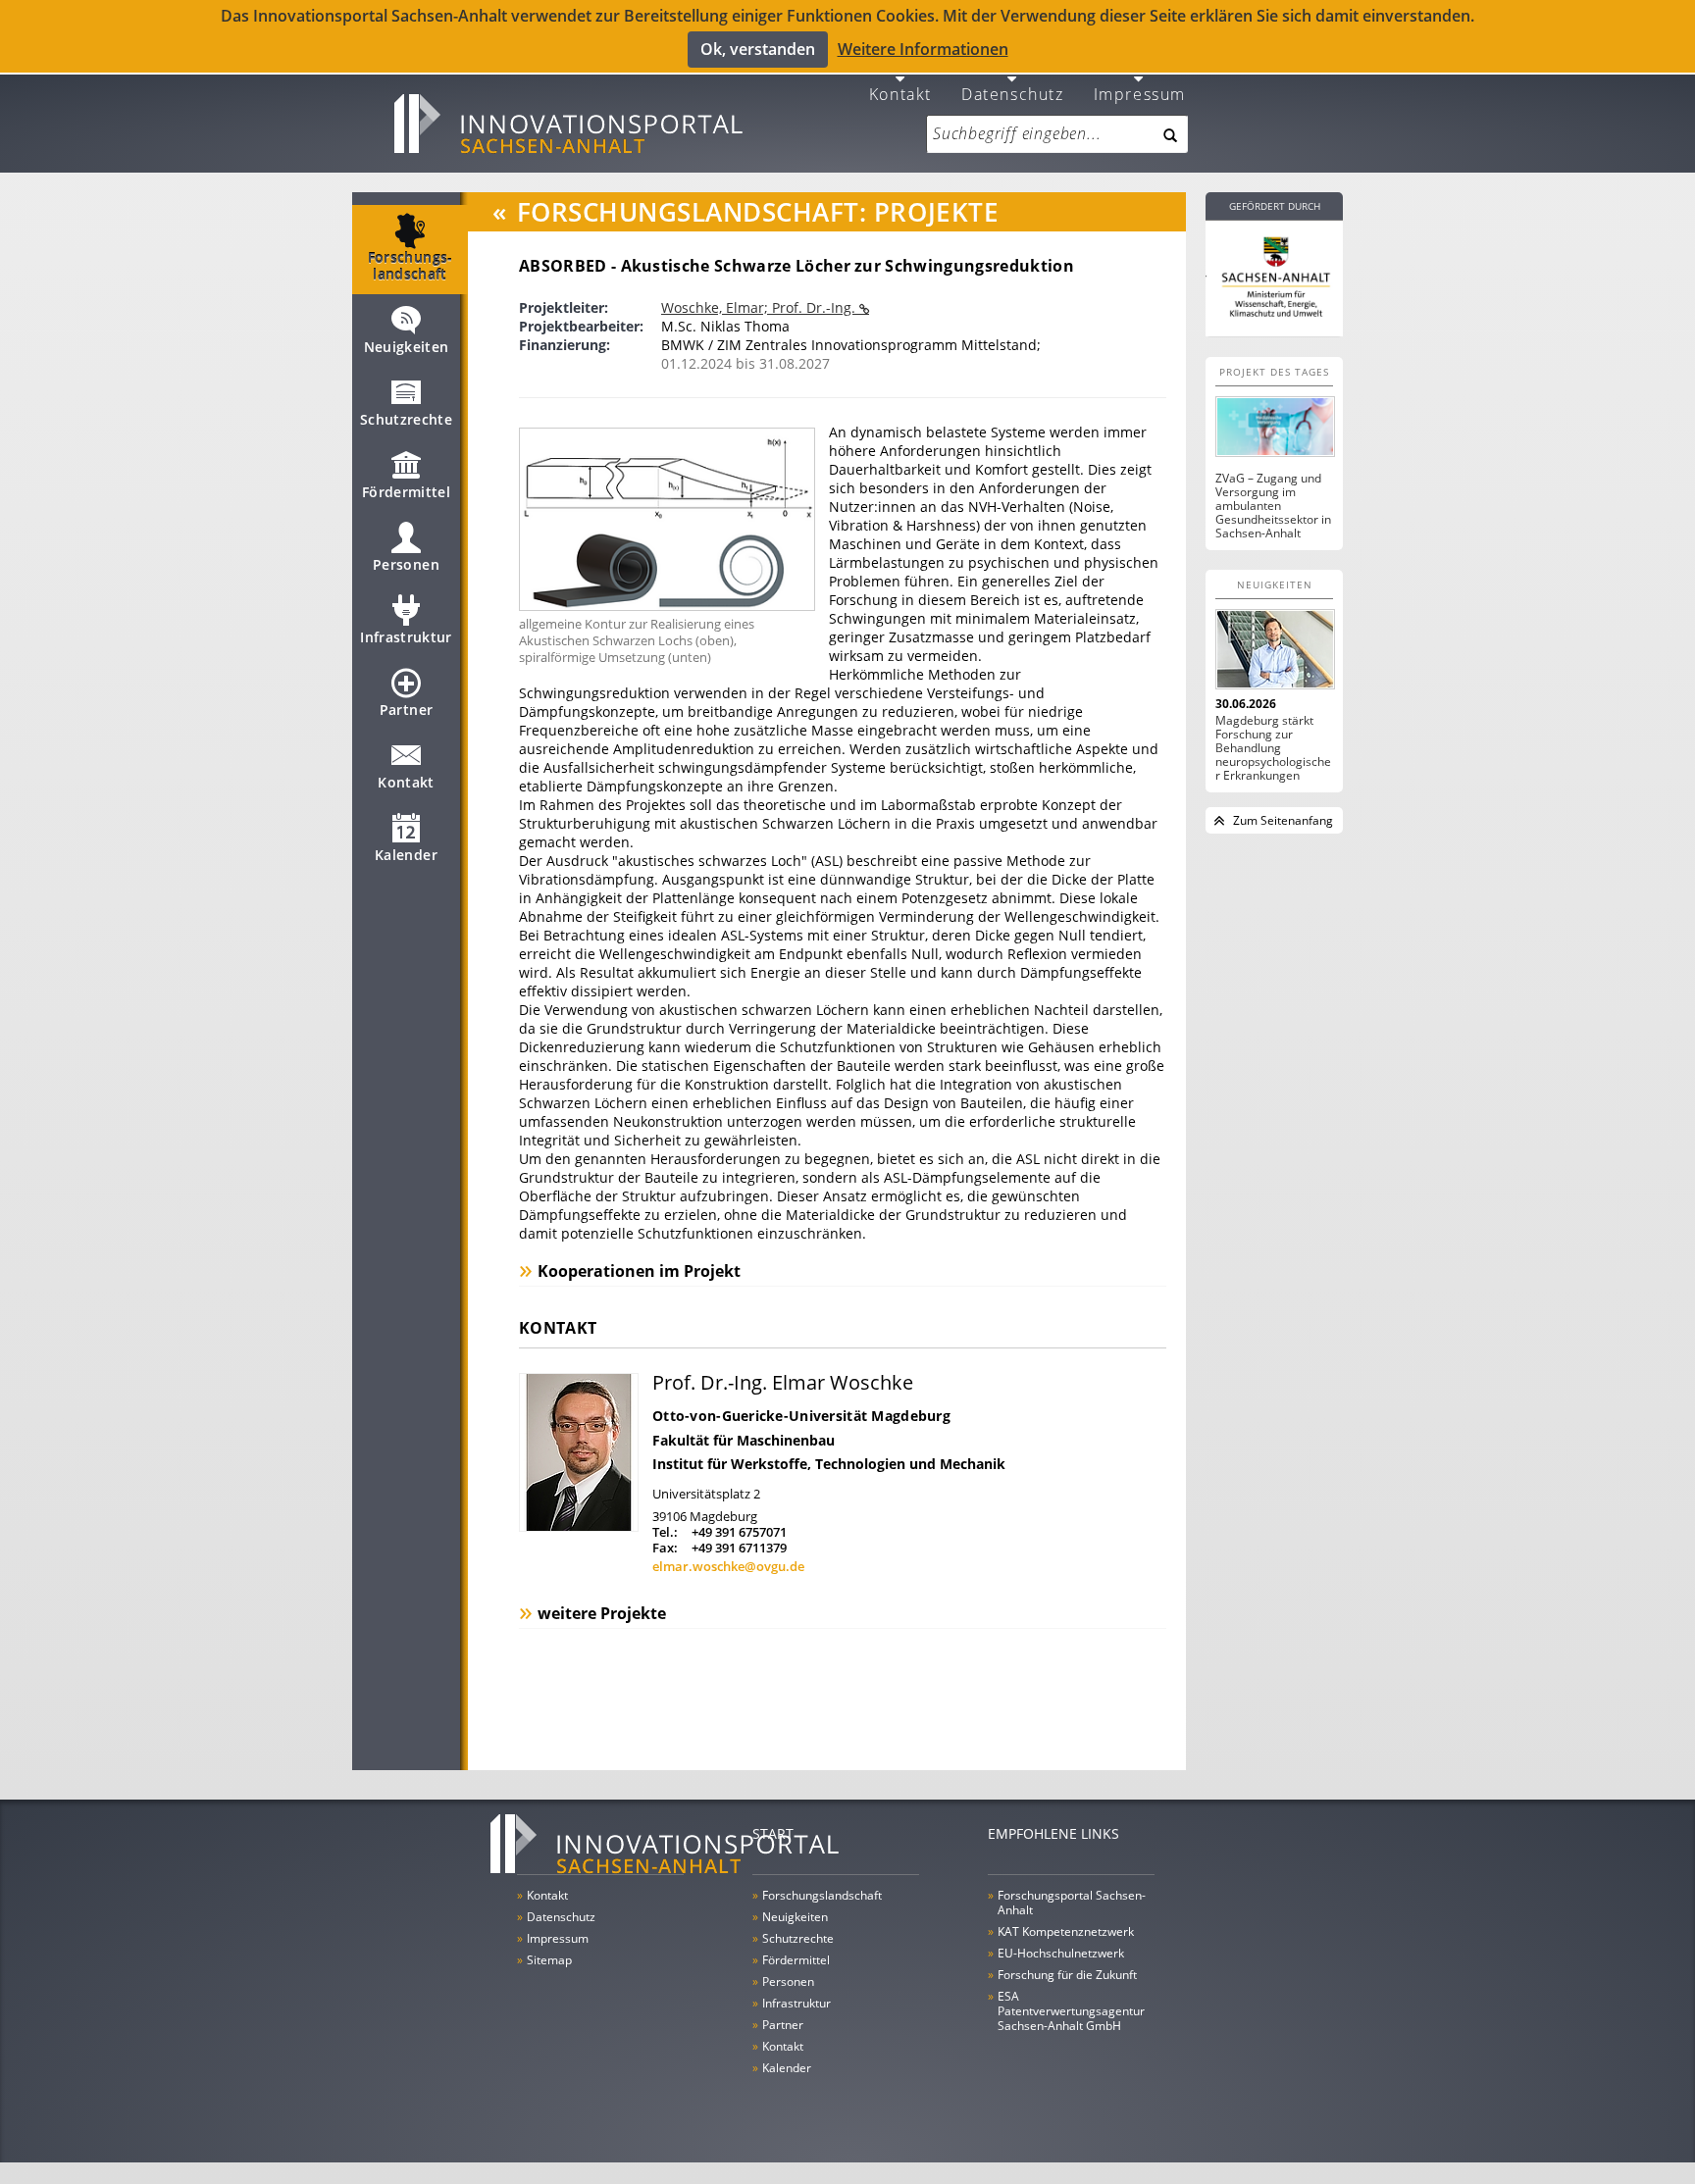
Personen (406, 564)
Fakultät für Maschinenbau (744, 1440)
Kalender (406, 855)
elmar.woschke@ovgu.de (728, 1566)
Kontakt (900, 93)
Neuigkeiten (407, 347)
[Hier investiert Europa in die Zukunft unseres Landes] (1274, 275)
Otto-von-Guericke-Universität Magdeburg (801, 1416)
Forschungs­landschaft (411, 266)
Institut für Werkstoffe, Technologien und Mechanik (829, 1464)
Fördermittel (406, 492)
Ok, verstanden (758, 49)
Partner (406, 710)
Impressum (1140, 93)
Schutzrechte (406, 419)
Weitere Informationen (923, 49)
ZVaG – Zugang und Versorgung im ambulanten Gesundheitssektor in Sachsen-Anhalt (1273, 506)
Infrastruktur (406, 637)
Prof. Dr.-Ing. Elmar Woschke (783, 1382)
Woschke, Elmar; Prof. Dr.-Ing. (760, 307)
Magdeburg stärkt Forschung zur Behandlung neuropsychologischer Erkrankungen (1273, 748)
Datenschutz (1013, 93)
